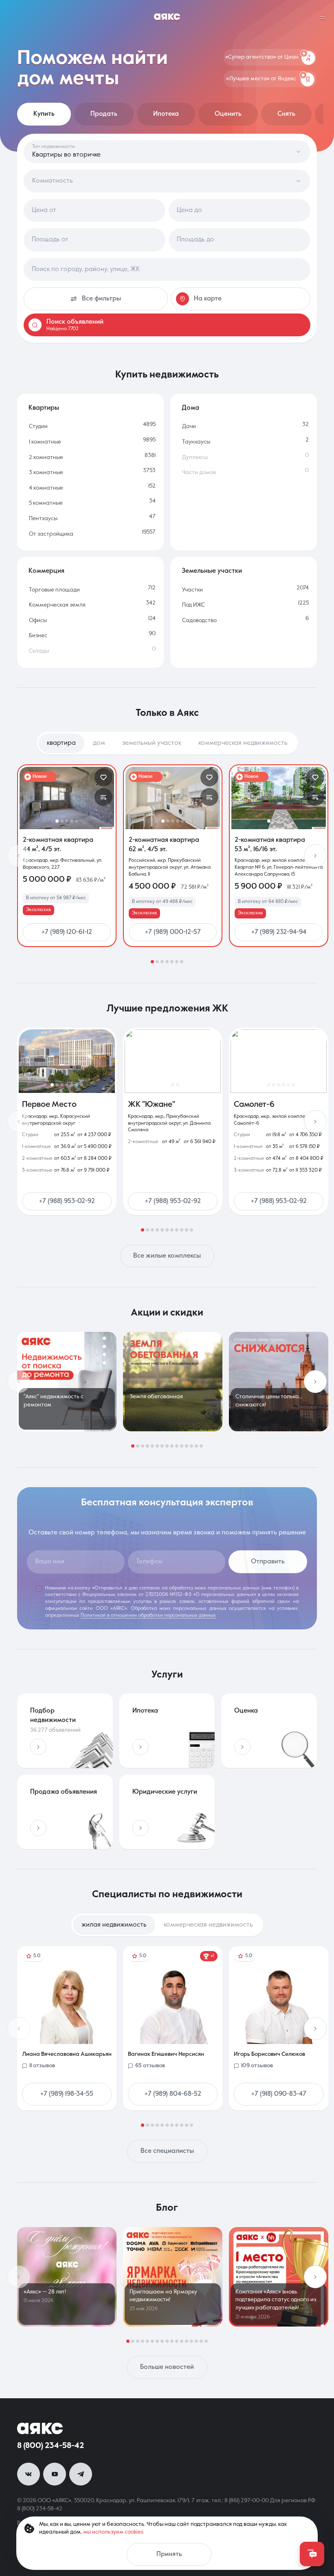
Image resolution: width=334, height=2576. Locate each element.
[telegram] (81, 2474)
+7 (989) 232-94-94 (279, 932)
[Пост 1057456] (279, 2277)
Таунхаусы (196, 442)
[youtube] (55, 2474)
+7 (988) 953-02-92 (67, 1201)
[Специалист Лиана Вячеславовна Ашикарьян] (67, 2028)
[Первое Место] (67, 1061)
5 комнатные (46, 503)
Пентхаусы (43, 519)
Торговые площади (54, 590)
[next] (315, 856)
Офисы (38, 620)
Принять (169, 2554)
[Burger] (323, 18)
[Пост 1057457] (173, 2277)
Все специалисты (167, 2151)
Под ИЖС (193, 605)
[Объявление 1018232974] (173, 798)
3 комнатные (46, 472)
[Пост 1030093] (173, 1382)
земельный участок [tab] (152, 743)
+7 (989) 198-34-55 (67, 2094)
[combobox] (167, 269)
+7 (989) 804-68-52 (173, 2094)
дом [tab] (99, 743)
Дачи (189, 426)
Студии (38, 426)
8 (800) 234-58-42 (51, 2446)
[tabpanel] (167, 864)
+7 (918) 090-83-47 (279, 2094)
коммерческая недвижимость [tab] (243, 743)
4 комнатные (46, 488)
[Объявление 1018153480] (67, 798)
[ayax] (40, 2428)
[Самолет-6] (279, 1061)
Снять (286, 114)
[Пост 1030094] (67, 1382)
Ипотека (166, 114)
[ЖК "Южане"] (173, 1061)
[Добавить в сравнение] (103, 797)
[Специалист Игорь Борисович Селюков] (279, 2028)
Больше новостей (167, 2367)
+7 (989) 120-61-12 (67, 932)
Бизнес (38, 636)
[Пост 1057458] (67, 2277)
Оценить (228, 114)
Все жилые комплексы (167, 1256)
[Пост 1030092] (279, 1382)
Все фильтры (101, 299)
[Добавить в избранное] (103, 777)
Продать (104, 114)
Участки (192, 590)
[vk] (29, 2474)
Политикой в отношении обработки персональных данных (148, 1616)
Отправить (268, 1562)
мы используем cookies (113, 2532)
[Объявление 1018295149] (279, 798)
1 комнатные (45, 442)
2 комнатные (46, 457)
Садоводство (199, 620)
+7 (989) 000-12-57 (173, 932)
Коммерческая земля (57, 605)
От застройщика (51, 534)
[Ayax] (167, 18)
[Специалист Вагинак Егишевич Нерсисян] (173, 2028)
